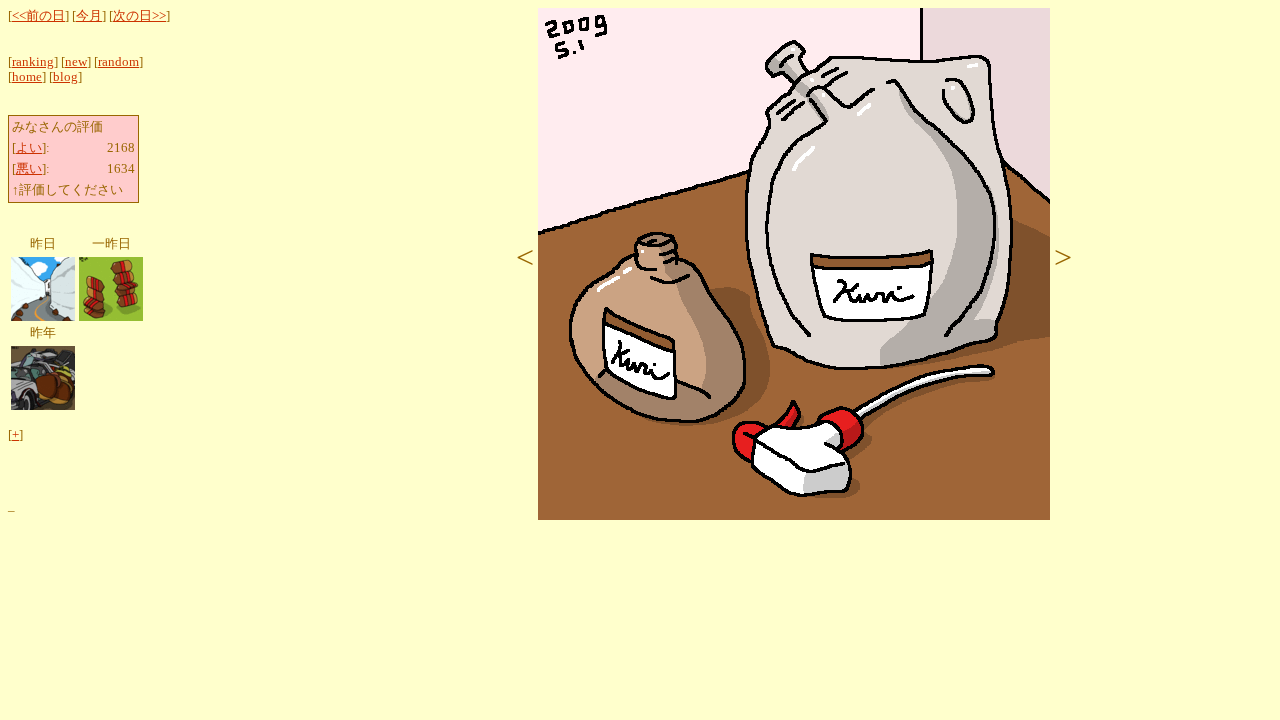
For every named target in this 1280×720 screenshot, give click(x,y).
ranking (33, 62)
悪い (29, 169)
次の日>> (139, 16)
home (27, 77)
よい (29, 148)
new (76, 62)
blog (65, 77)
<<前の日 (38, 16)
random (118, 62)
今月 (89, 16)
